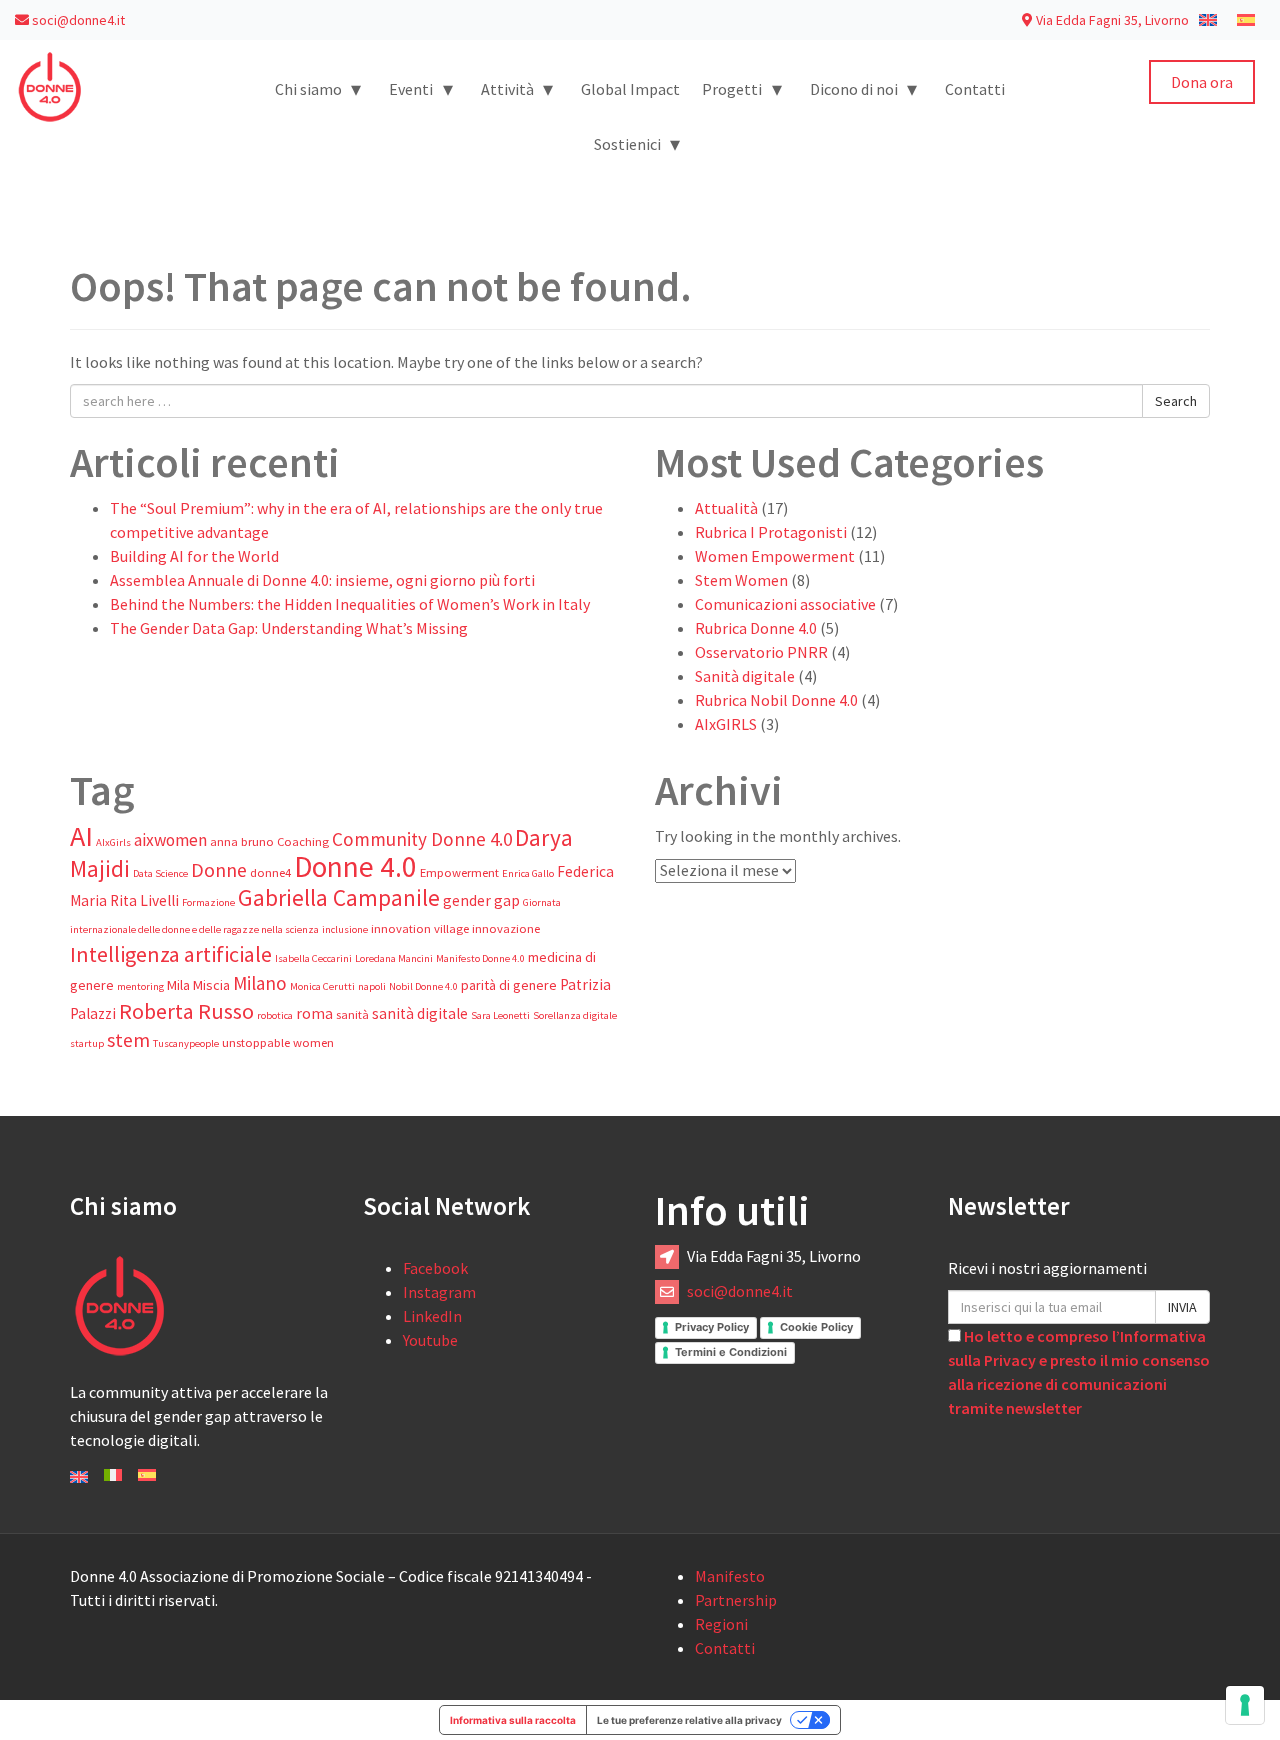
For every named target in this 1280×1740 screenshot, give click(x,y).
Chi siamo (318, 88)
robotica (275, 1015)
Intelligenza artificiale (171, 954)
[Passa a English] (79, 1475)
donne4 (270, 872)
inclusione (345, 929)
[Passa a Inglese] (1208, 19)
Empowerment (459, 872)
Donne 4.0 (355, 866)
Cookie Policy (816, 1327)
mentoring (140, 986)
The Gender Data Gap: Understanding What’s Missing (289, 628)
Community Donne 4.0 (422, 839)
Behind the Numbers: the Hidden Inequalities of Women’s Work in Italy (350, 604)
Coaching (303, 841)
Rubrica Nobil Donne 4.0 (776, 700)
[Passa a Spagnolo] (1246, 19)
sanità (352, 1014)
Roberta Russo (186, 1011)
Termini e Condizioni (731, 1352)
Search (1176, 401)
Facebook (435, 1268)
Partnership (736, 1600)
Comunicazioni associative (785, 604)
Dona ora (1202, 82)
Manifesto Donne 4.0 (480, 958)
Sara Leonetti (500, 1015)
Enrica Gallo (528, 873)
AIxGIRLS (726, 724)
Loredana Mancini (394, 958)
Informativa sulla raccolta (513, 1720)
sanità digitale (420, 1013)
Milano (260, 983)
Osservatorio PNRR (761, 652)
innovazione (506, 928)
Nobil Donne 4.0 (423, 986)
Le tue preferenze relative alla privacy (689, 1720)
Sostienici (637, 143)
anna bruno (242, 841)
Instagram (439, 1292)
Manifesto (730, 1576)
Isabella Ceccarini (313, 958)
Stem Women (741, 580)
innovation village (420, 928)
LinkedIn (432, 1316)
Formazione (208, 902)
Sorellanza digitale (575, 1015)
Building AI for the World (194, 556)
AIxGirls (113, 842)
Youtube (430, 1340)
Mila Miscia (198, 985)
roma (314, 1013)
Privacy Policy (712, 1327)
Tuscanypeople (186, 1043)
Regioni (721, 1624)
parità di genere (509, 985)
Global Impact (630, 89)
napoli (372, 986)
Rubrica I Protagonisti (771, 532)
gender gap (481, 900)
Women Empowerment (775, 556)
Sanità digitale (745, 676)
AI (81, 836)
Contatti (975, 89)
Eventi (421, 88)
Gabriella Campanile (339, 897)
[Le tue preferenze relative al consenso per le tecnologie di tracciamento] (1245, 1705)
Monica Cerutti (322, 986)
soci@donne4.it (77, 20)
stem (128, 1040)
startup (87, 1043)
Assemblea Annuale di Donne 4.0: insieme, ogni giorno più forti (322, 580)
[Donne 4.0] (50, 85)
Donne (219, 870)
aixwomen (170, 840)
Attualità (726, 508)
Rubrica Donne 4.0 (756, 628)
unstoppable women (278, 1042)
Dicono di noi (864, 88)
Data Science (160, 873)
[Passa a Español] (147, 1473)
